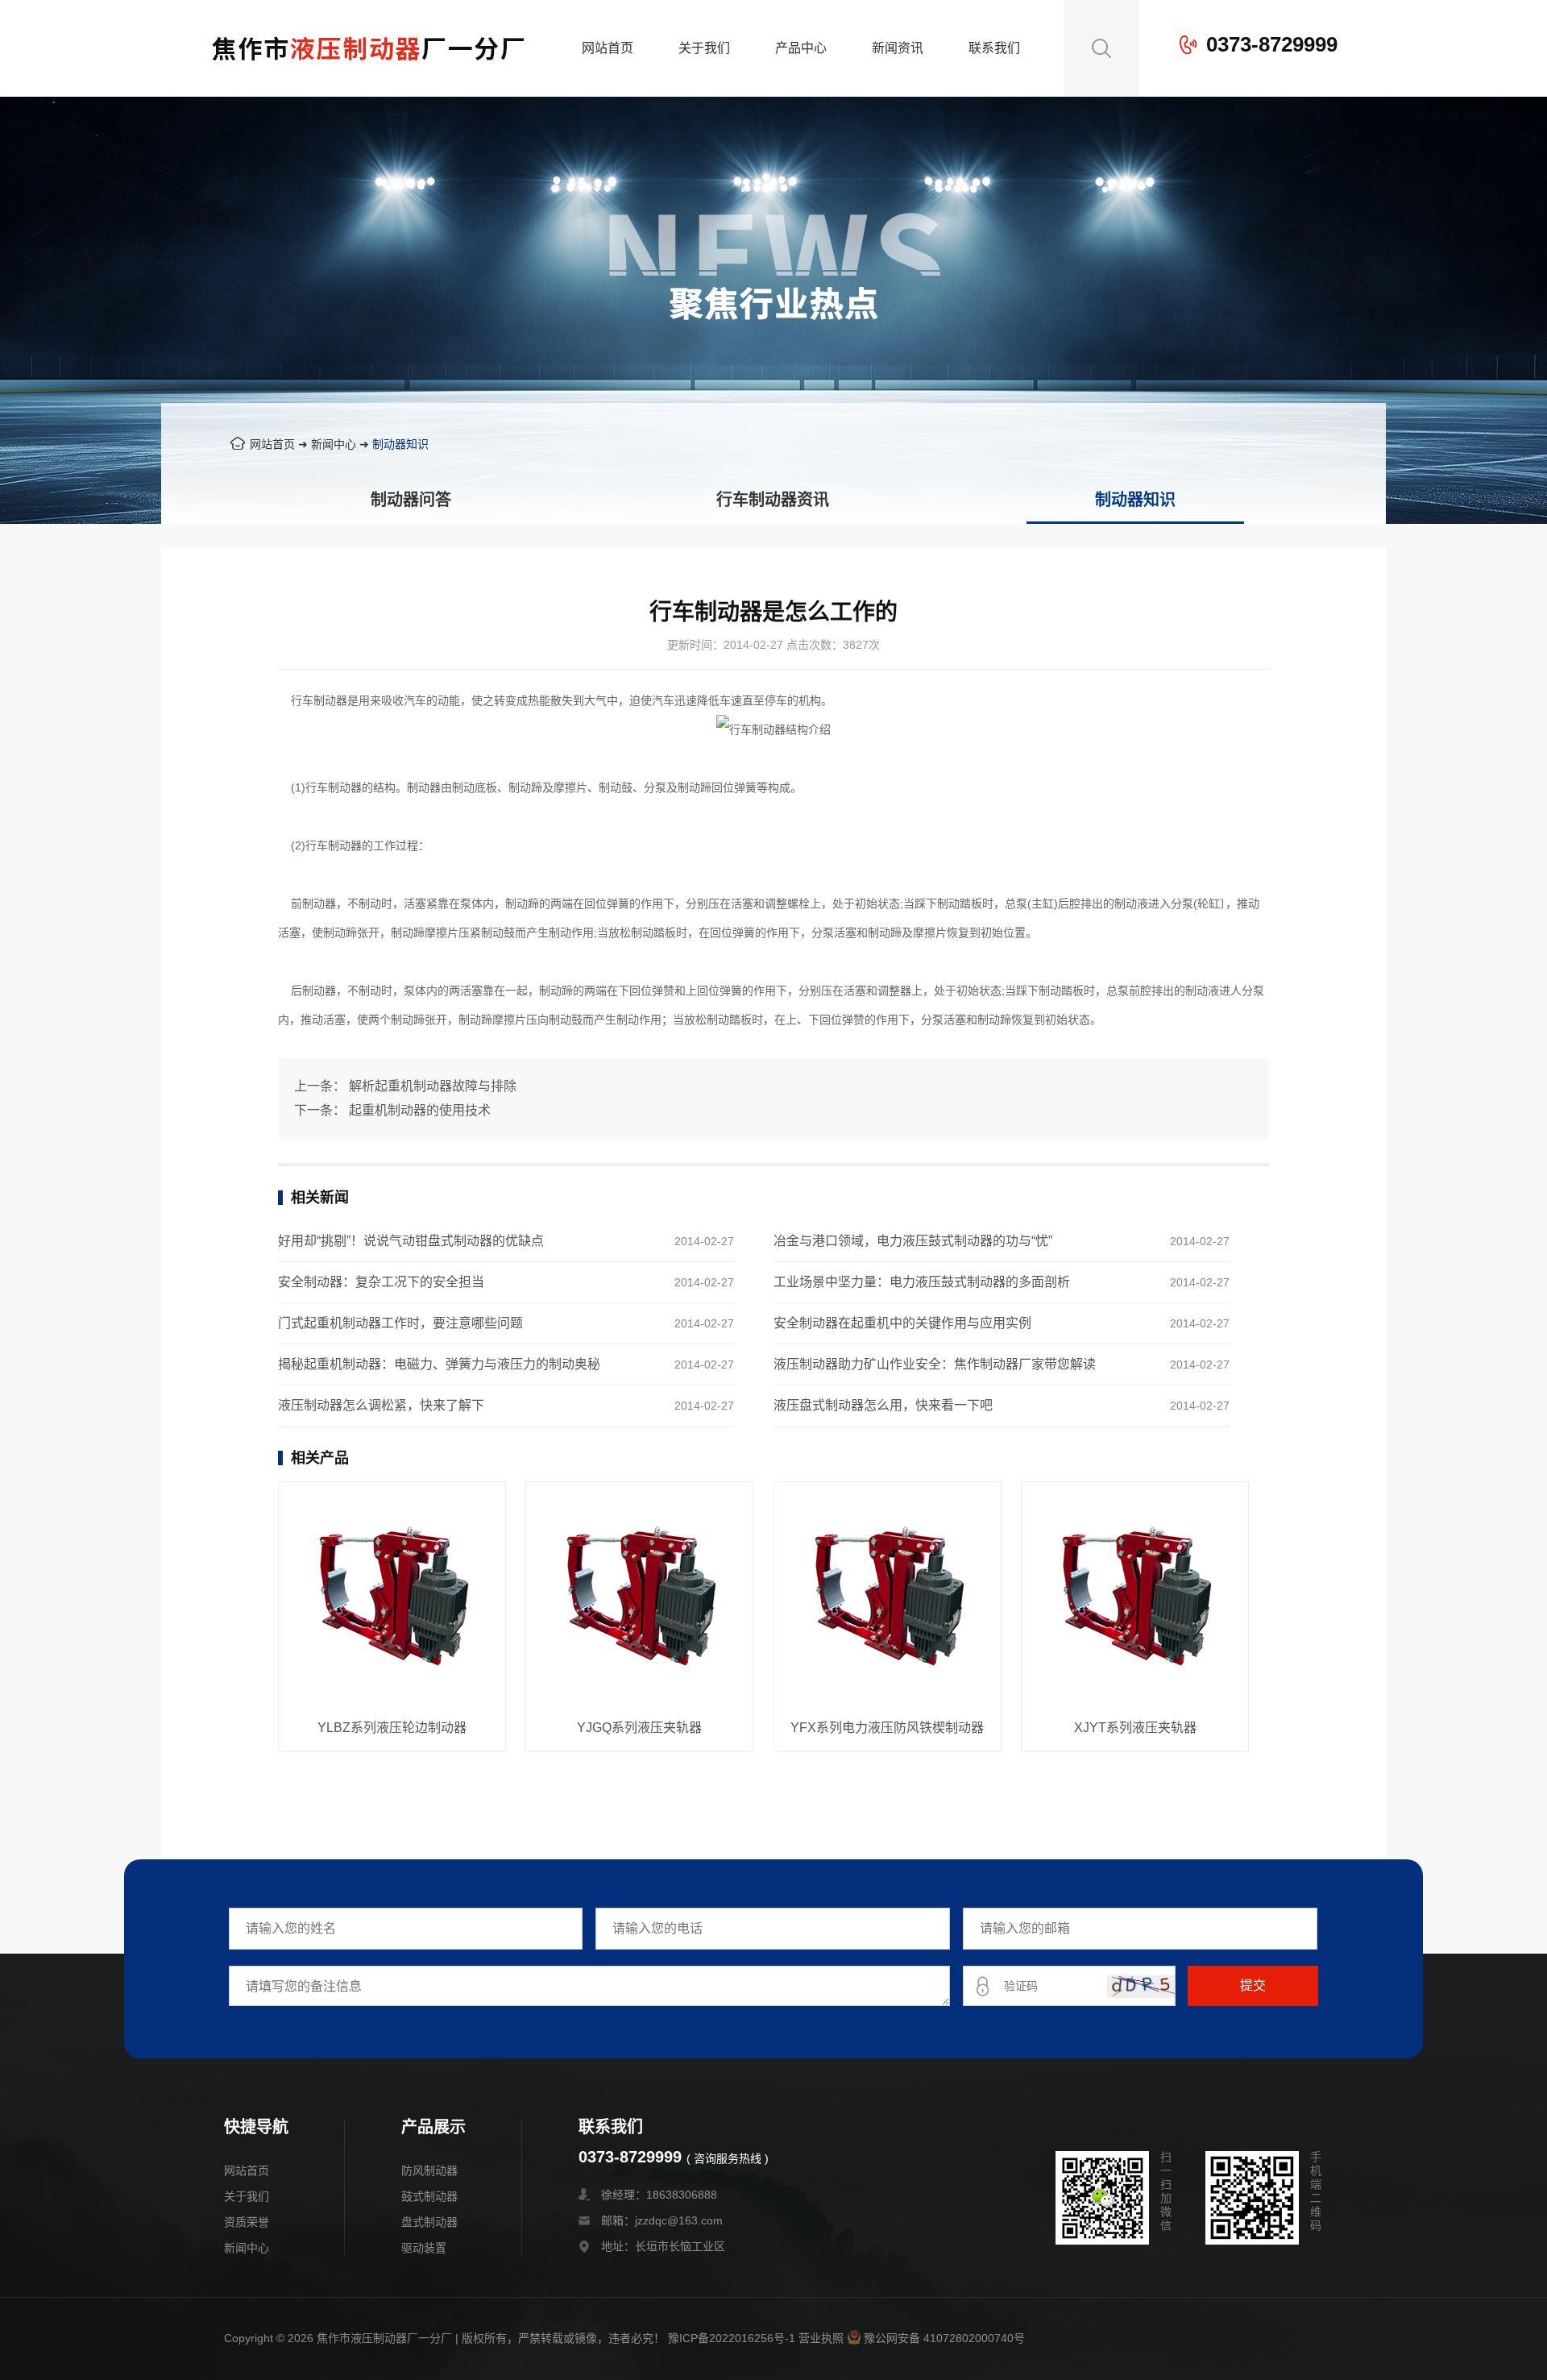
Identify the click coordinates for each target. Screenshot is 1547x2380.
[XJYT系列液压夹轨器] (1135, 1597)
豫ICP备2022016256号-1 (732, 2338)
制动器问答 (411, 500)
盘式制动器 (429, 2222)
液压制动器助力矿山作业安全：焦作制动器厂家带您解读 (935, 1364)
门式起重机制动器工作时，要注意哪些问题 (400, 1323)
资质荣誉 (247, 2222)
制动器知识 (400, 444)
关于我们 (704, 48)
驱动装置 (424, 2248)
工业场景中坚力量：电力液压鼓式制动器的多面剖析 (922, 1282)
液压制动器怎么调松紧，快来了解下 (381, 1405)
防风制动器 (429, 2170)
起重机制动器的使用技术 (420, 1110)
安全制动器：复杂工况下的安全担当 (381, 1282)
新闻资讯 (898, 48)
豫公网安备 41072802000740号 (944, 2338)
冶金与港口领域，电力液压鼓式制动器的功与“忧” (913, 1241)
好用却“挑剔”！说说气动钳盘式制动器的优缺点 (411, 1241)
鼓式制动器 (429, 2196)
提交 (1253, 1985)
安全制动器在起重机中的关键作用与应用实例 (902, 1323)
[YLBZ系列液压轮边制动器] (392, 1597)
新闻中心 (334, 444)
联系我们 (994, 48)
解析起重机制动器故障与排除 (433, 1086)
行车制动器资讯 (773, 500)
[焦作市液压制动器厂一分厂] (368, 85)
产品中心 (801, 48)
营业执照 (821, 2338)
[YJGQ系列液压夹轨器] (639, 1597)
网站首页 (608, 48)
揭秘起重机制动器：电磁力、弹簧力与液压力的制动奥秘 (439, 1364)
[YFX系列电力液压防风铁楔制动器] (888, 1597)
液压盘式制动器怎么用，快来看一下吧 (883, 1405)
